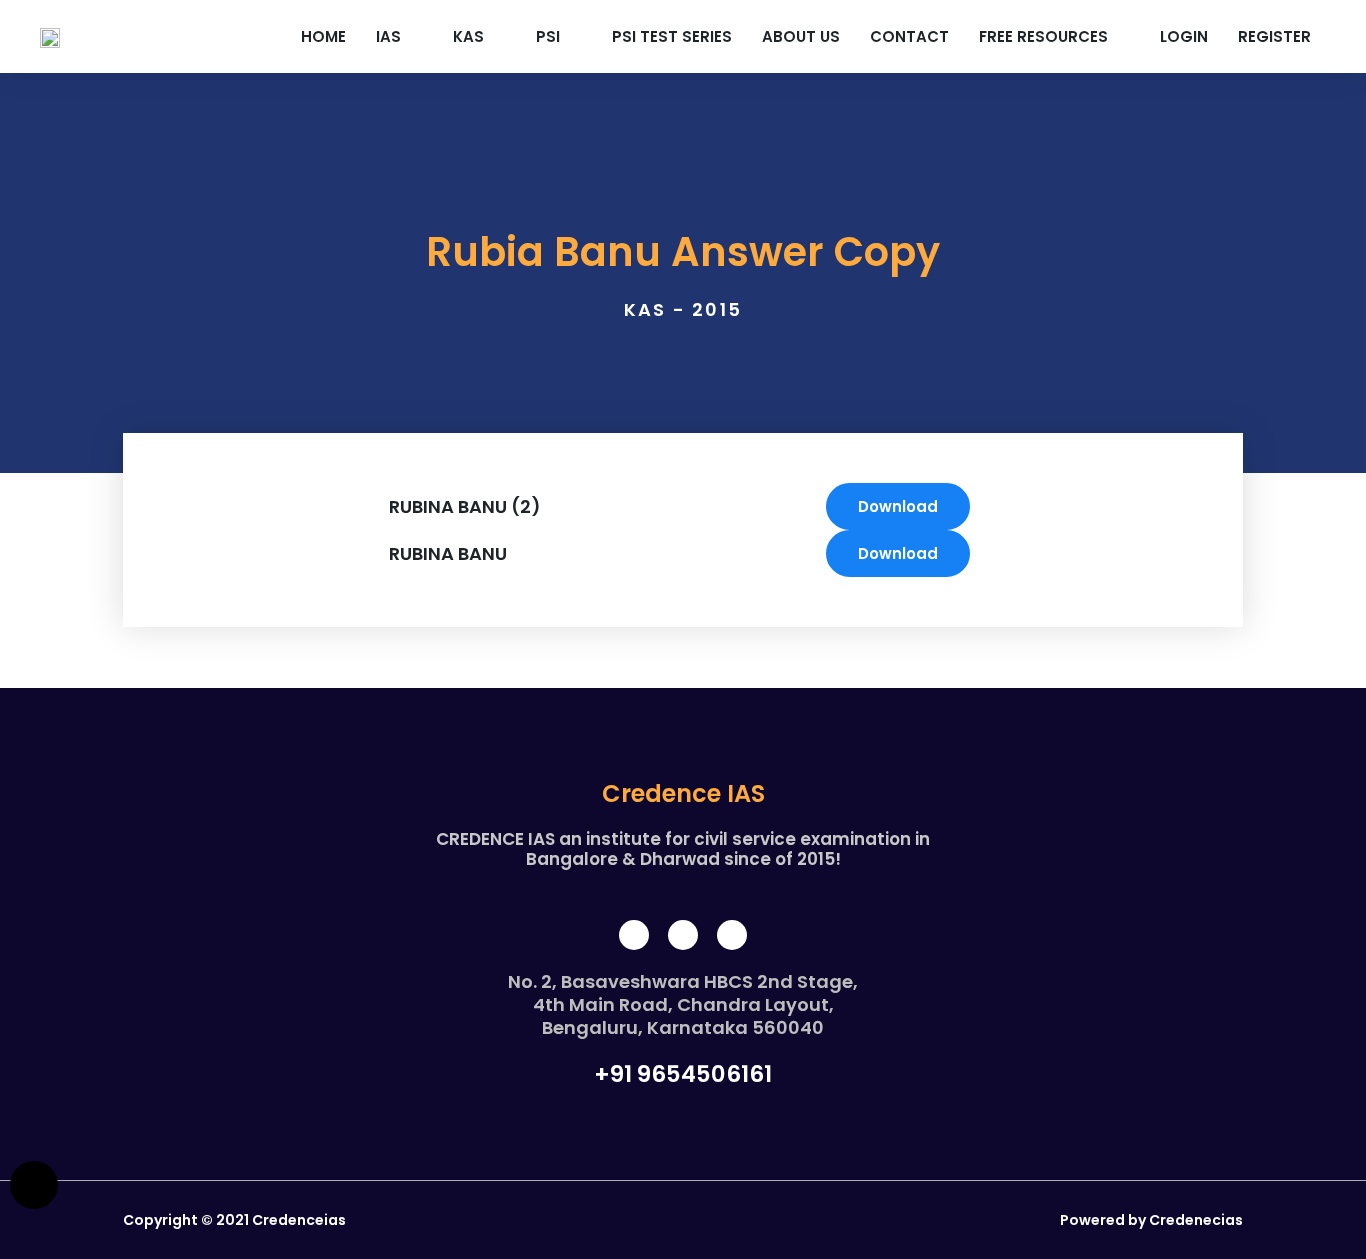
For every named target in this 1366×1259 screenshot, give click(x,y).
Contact (909, 37)
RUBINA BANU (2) (465, 506)
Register (1274, 37)
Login (1184, 37)
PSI (548, 37)
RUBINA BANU (448, 553)
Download (898, 506)
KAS (468, 37)
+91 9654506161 (683, 1075)
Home (323, 37)
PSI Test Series (672, 37)
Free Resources (1043, 37)
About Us (801, 37)
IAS (388, 37)
